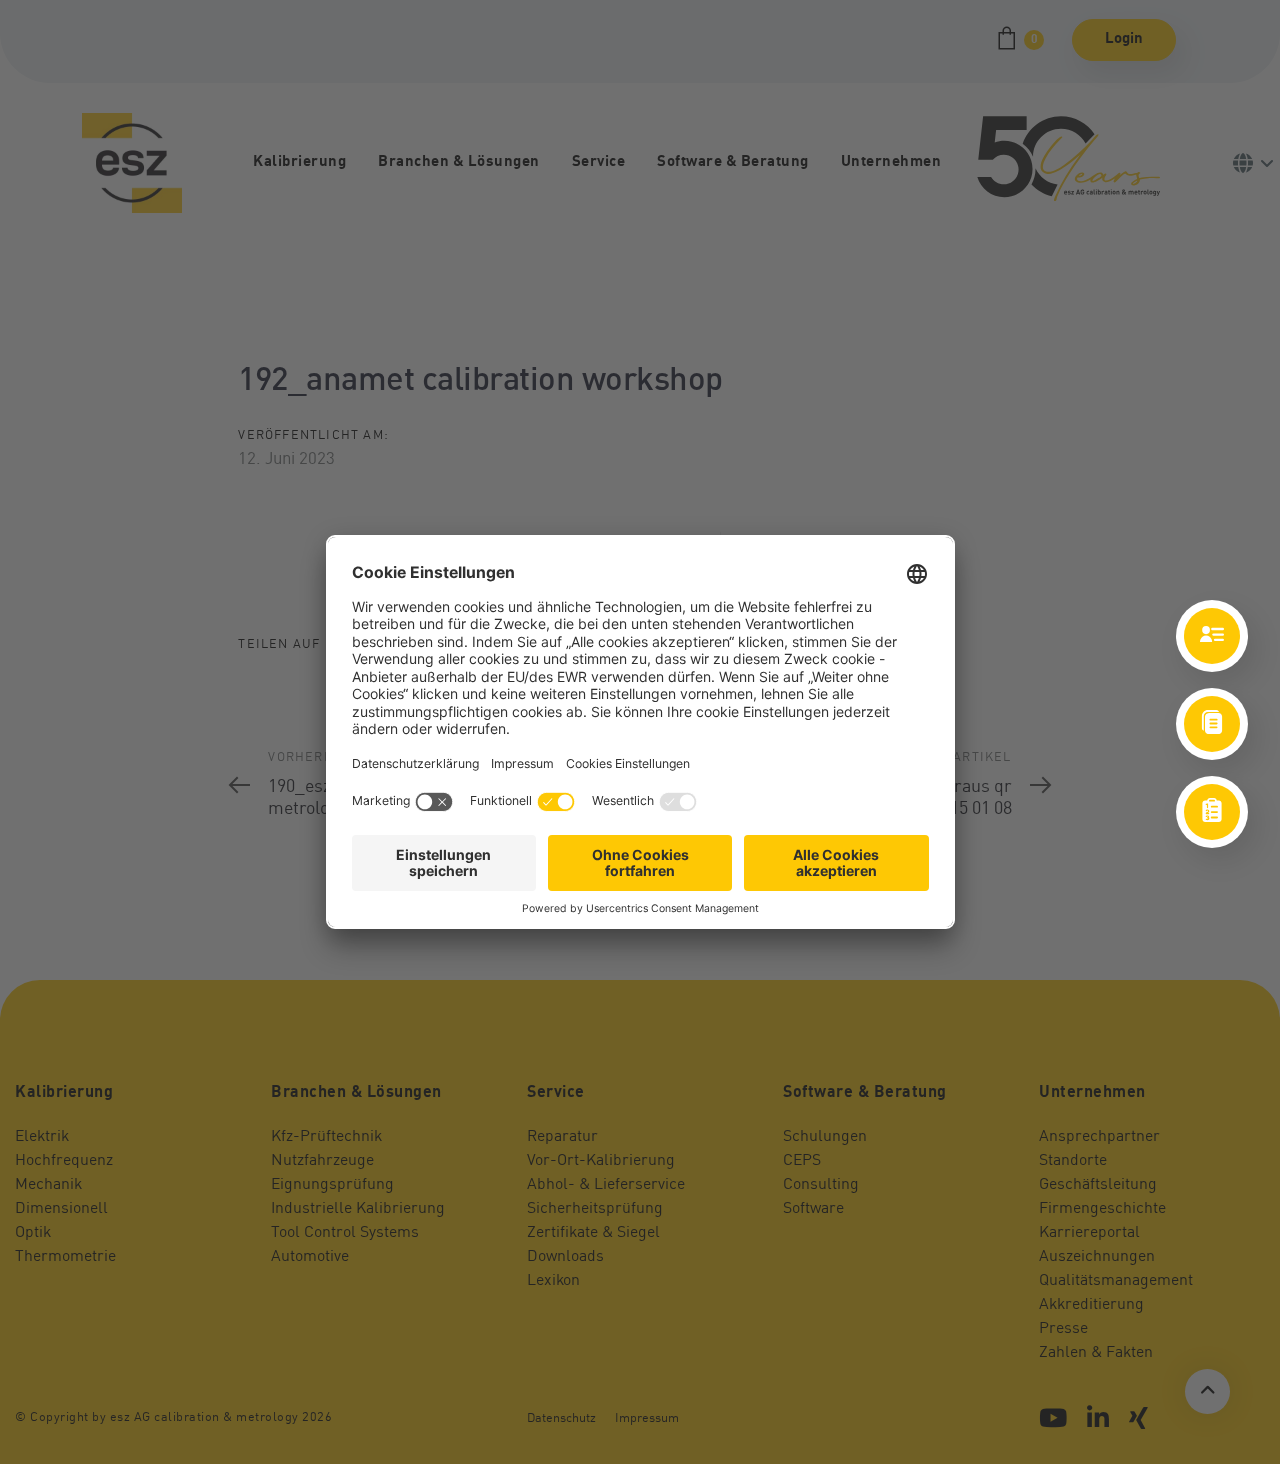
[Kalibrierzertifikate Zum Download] (1212, 724)
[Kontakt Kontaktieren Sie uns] (1212, 636)
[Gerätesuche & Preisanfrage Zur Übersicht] (1212, 812)
